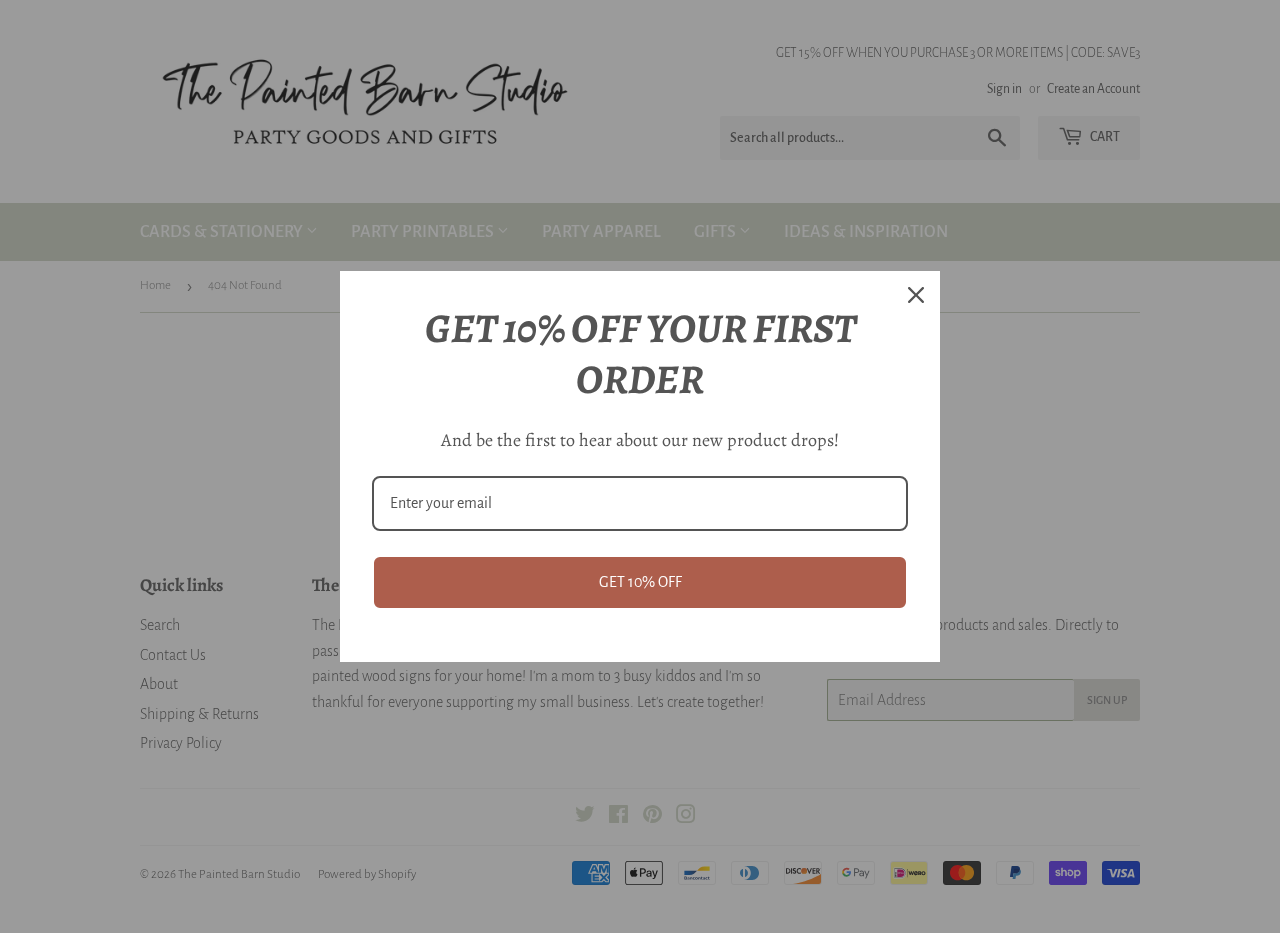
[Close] (916, 295)
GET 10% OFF (640, 582)
